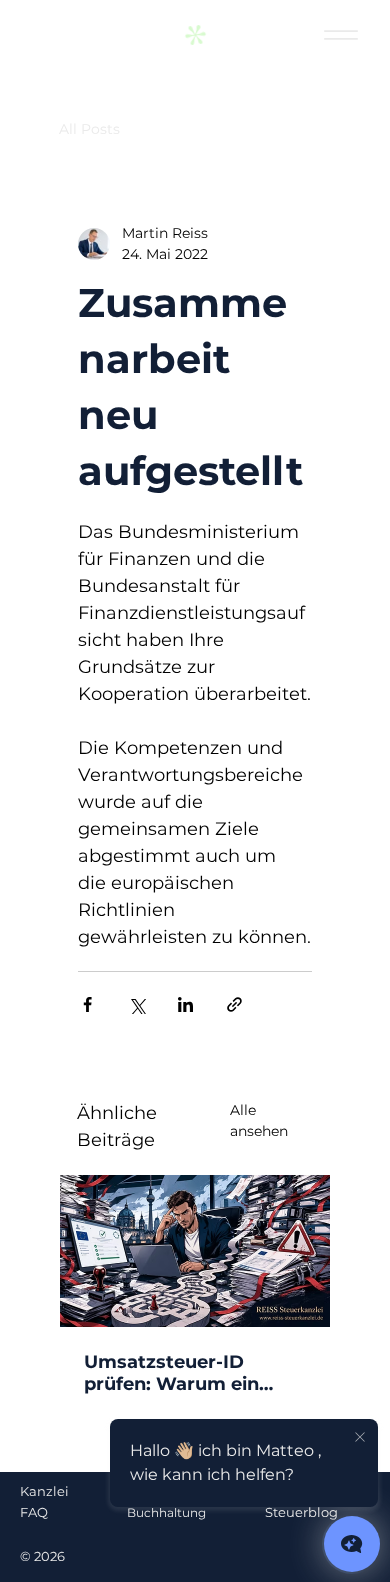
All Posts (89, 129)
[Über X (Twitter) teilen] (136, 1004)
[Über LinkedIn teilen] (185, 1004)
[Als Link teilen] (234, 1004)
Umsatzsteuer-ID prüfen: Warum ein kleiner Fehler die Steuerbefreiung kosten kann (171, 1373)
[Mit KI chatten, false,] (352, 1544)
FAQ (34, 1512)
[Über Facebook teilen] (87, 1004)
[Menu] (341, 35)
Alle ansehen (259, 1120)
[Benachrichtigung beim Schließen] (360, 1438)
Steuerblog (301, 1512)
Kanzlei (44, 1491)
